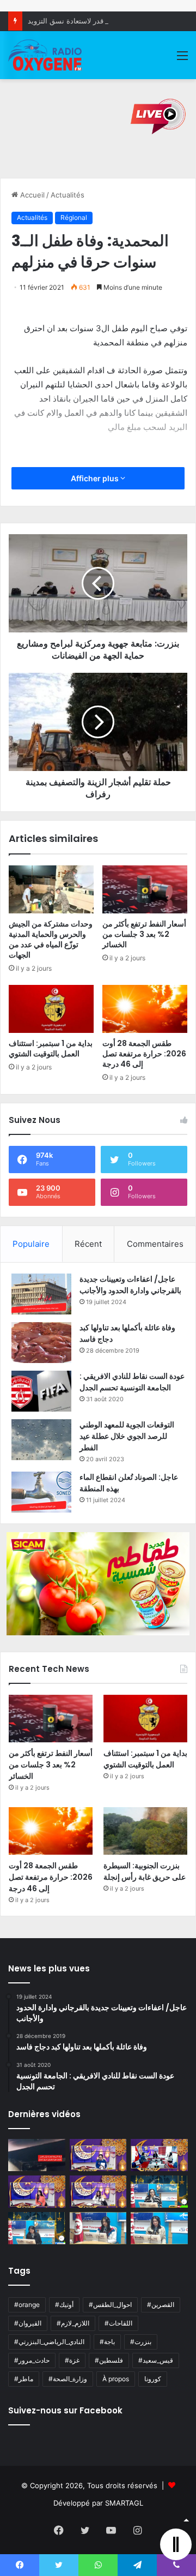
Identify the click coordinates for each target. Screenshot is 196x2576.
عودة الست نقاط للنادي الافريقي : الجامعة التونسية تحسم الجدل (132, 1382)
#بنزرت (141, 2342)
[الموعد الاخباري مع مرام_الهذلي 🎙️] (98, 2192)
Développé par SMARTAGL (98, 2503)
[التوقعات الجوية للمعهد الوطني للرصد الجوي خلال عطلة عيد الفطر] (41, 1440)
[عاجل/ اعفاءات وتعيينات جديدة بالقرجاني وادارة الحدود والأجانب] (41, 1294)
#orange (27, 2305)
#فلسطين (109, 2360)
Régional (74, 217)
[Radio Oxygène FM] (46, 55)
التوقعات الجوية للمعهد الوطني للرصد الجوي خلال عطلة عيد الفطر (127, 1436)
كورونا (153, 2379)
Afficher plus (96, 478)
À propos (116, 2379)
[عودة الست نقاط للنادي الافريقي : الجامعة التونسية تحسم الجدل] (41, 1391)
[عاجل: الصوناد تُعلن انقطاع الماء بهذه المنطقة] (41, 1492)
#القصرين (161, 2305)
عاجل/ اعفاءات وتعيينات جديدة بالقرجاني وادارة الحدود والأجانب (130, 1285)
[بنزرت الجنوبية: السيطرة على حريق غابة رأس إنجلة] (145, 1831)
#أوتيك (64, 2305)
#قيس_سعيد (156, 2360)
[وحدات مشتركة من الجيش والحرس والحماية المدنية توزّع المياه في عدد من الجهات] (51, 889)
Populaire (31, 1244)
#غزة (72, 2360)
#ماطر (24, 2379)
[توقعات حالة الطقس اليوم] (37, 2192)
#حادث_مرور (32, 2360)
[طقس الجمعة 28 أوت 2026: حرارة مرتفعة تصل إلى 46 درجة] (145, 1009)
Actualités (68, 195)
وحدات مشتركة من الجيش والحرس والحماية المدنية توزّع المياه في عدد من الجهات (51, 939)
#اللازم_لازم (73, 2323)
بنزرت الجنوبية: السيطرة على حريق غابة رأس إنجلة (145, 1871)
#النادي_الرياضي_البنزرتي (49, 2342)
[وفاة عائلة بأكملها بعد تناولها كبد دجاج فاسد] (41, 1343)
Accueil (31, 195)
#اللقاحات (118, 2323)
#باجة (107, 2342)
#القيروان (28, 2323)
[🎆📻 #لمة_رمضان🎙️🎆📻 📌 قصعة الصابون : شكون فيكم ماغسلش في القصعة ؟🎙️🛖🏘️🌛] (159, 2155)
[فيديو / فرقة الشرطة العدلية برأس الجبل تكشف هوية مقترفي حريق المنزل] (37, 2155)
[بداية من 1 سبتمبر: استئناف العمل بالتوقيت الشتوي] (51, 1009)
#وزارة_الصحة (68, 2379)
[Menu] (182, 59)
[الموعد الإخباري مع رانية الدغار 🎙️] (98, 2155)
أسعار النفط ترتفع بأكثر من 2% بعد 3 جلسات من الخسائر (144, 934)
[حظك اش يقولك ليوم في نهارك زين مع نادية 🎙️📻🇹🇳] (37, 2228)
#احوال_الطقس (110, 2305)
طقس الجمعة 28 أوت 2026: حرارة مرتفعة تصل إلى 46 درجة (144, 1054)
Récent (88, 1244)
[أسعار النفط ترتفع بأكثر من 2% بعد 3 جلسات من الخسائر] (145, 889)
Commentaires (155, 1244)
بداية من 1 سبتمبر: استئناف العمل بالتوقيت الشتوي (51, 1048)
